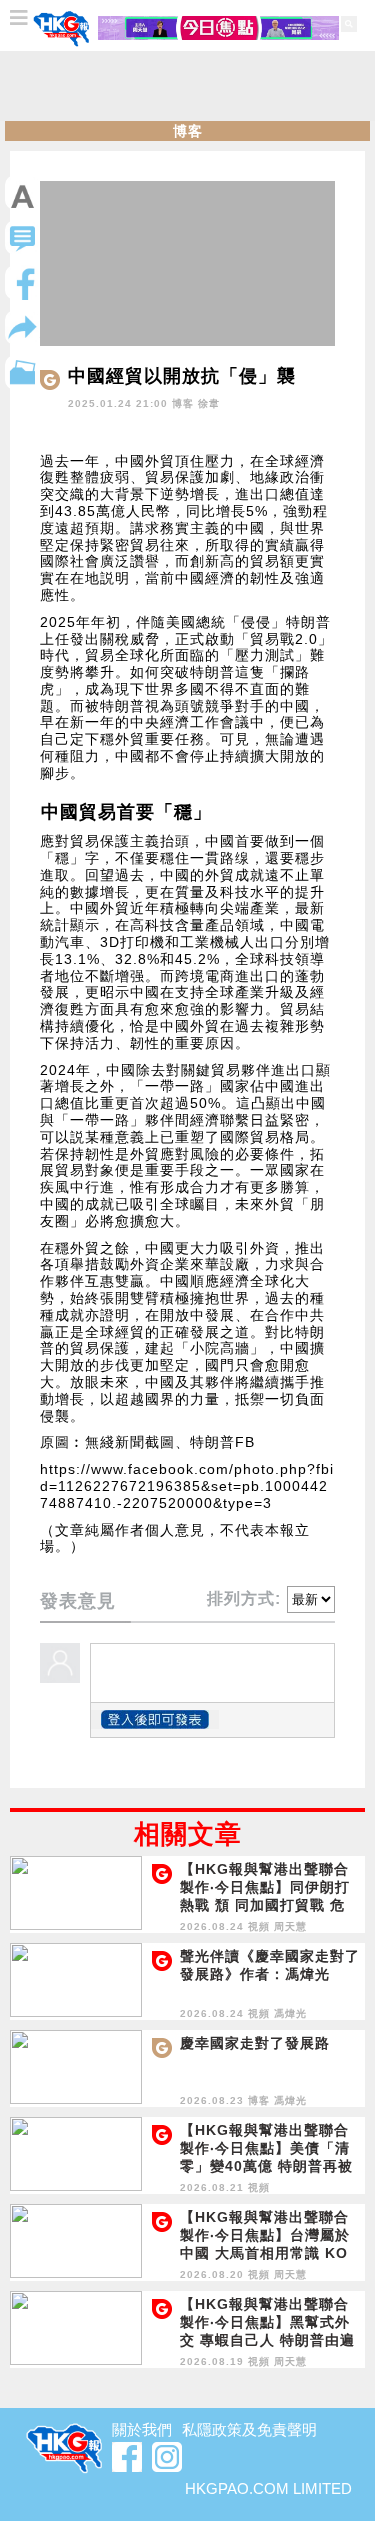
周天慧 (290, 1926)
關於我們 (142, 2429)
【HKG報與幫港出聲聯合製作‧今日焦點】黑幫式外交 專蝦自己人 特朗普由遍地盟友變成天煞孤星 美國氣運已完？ (267, 2340)
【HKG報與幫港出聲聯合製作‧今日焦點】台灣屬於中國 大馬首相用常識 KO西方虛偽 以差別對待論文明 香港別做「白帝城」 (265, 2253)
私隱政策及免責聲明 (249, 2429)
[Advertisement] (188, 86)
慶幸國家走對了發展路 (255, 2043)
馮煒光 (290, 2013)
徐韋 (209, 403)
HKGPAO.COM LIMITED (268, 2488)
